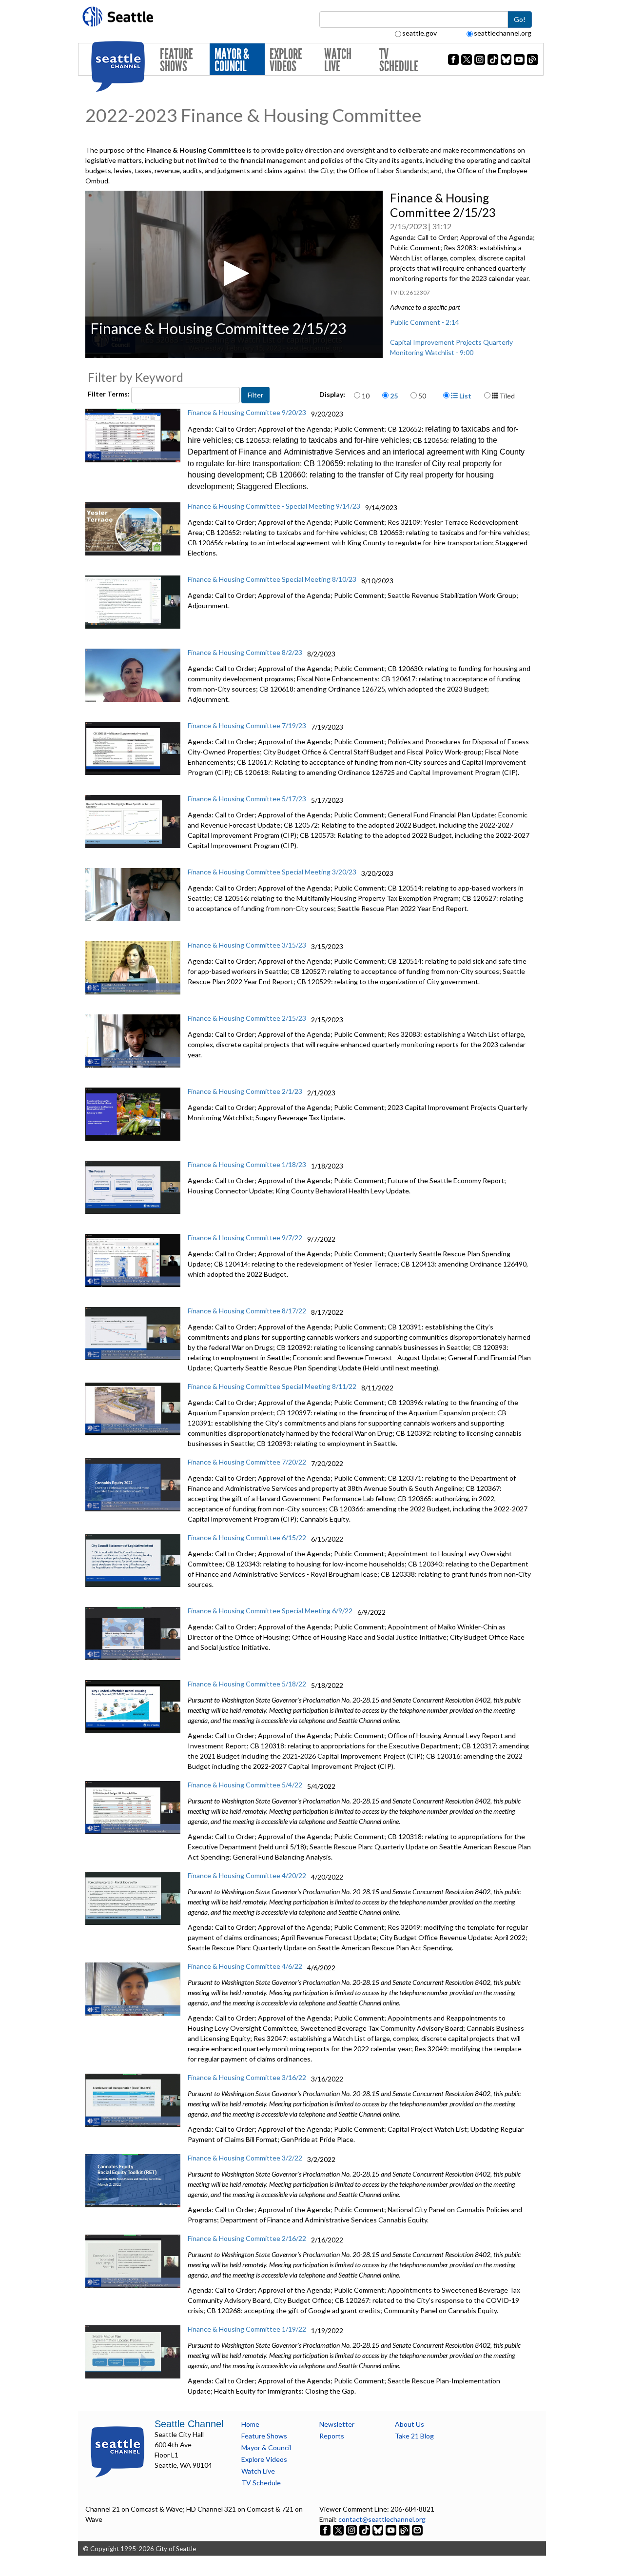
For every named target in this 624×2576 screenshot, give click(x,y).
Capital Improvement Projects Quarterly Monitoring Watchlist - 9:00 (451, 347)
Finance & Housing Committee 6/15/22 (247, 1537)
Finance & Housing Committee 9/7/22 (245, 1238)
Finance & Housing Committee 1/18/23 (247, 1164)
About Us (409, 2424)
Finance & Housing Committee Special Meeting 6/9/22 (270, 1611)
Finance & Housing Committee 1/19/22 (247, 2329)
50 (422, 396)
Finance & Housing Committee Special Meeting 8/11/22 (272, 1386)
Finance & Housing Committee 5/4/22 (245, 1785)
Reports (332, 2436)
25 (394, 396)
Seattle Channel (189, 2424)
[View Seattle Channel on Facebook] (326, 2529)
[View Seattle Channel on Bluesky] (378, 2529)
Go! (520, 19)
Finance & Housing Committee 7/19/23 (247, 725)
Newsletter (337, 2424)
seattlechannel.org (503, 33)
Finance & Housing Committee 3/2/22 (245, 2158)
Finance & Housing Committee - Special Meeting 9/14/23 (274, 506)
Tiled (506, 396)
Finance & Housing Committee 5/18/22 (247, 1684)
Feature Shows (176, 60)
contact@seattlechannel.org (382, 2519)
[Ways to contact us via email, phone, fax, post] (417, 2529)
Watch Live (338, 60)
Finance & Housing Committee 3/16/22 (247, 2077)
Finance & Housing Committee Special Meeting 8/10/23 (272, 579)
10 (366, 396)
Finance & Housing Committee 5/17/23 (247, 799)
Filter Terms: (109, 394)
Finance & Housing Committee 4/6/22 (245, 1966)
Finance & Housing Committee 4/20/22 (247, 1875)
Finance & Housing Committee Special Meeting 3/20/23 (272, 872)
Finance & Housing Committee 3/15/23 (247, 945)
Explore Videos (286, 60)
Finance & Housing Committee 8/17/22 (247, 1311)
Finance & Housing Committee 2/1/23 (245, 1091)
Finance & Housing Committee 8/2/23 (245, 652)
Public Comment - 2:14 (425, 322)
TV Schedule (399, 60)
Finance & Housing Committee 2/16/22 (247, 2238)
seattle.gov (419, 33)
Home (250, 2424)
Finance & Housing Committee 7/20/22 (247, 1462)
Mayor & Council (232, 60)
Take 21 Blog (414, 2436)
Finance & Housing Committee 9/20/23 (247, 412)
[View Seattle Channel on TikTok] (365, 2529)
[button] (234, 273)
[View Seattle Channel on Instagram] (352, 2529)
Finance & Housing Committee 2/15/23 (247, 1018)
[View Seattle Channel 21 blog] (405, 2529)
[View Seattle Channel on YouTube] (392, 2529)
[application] (234, 274)
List (465, 396)
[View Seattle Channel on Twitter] (339, 2529)
